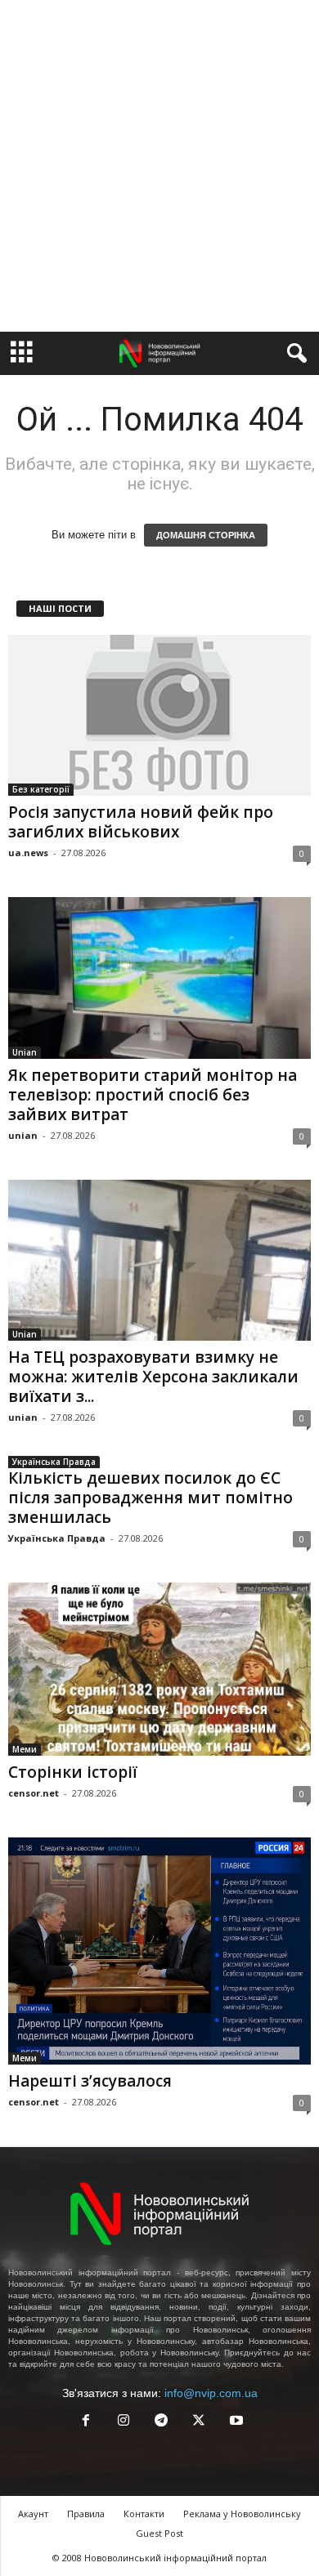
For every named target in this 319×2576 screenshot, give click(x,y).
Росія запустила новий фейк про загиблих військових (141, 822)
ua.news (28, 853)
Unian (25, 1052)
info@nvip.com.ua (211, 2393)
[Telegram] (161, 2422)
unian (23, 1135)
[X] (199, 2422)
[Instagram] (124, 2422)
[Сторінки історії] (159, 1670)
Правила (86, 2513)
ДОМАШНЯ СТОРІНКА (206, 535)
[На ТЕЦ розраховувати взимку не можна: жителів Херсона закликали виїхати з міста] (159, 1260)
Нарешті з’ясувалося (90, 2081)
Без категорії (41, 789)
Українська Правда (54, 1462)
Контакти (144, 2513)
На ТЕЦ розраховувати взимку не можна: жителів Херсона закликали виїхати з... (153, 1377)
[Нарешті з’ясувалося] (159, 1951)
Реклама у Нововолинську (242, 2513)
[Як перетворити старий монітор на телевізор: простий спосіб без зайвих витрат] (159, 978)
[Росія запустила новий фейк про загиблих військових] (159, 715)
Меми (25, 1749)
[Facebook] (86, 2422)
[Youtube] (235, 2422)
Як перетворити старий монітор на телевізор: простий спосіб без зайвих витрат (153, 1095)
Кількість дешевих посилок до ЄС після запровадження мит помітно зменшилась (151, 1498)
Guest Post (159, 2533)
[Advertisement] (159, 166)
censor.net (34, 1793)
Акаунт (33, 2513)
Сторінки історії (73, 1772)
